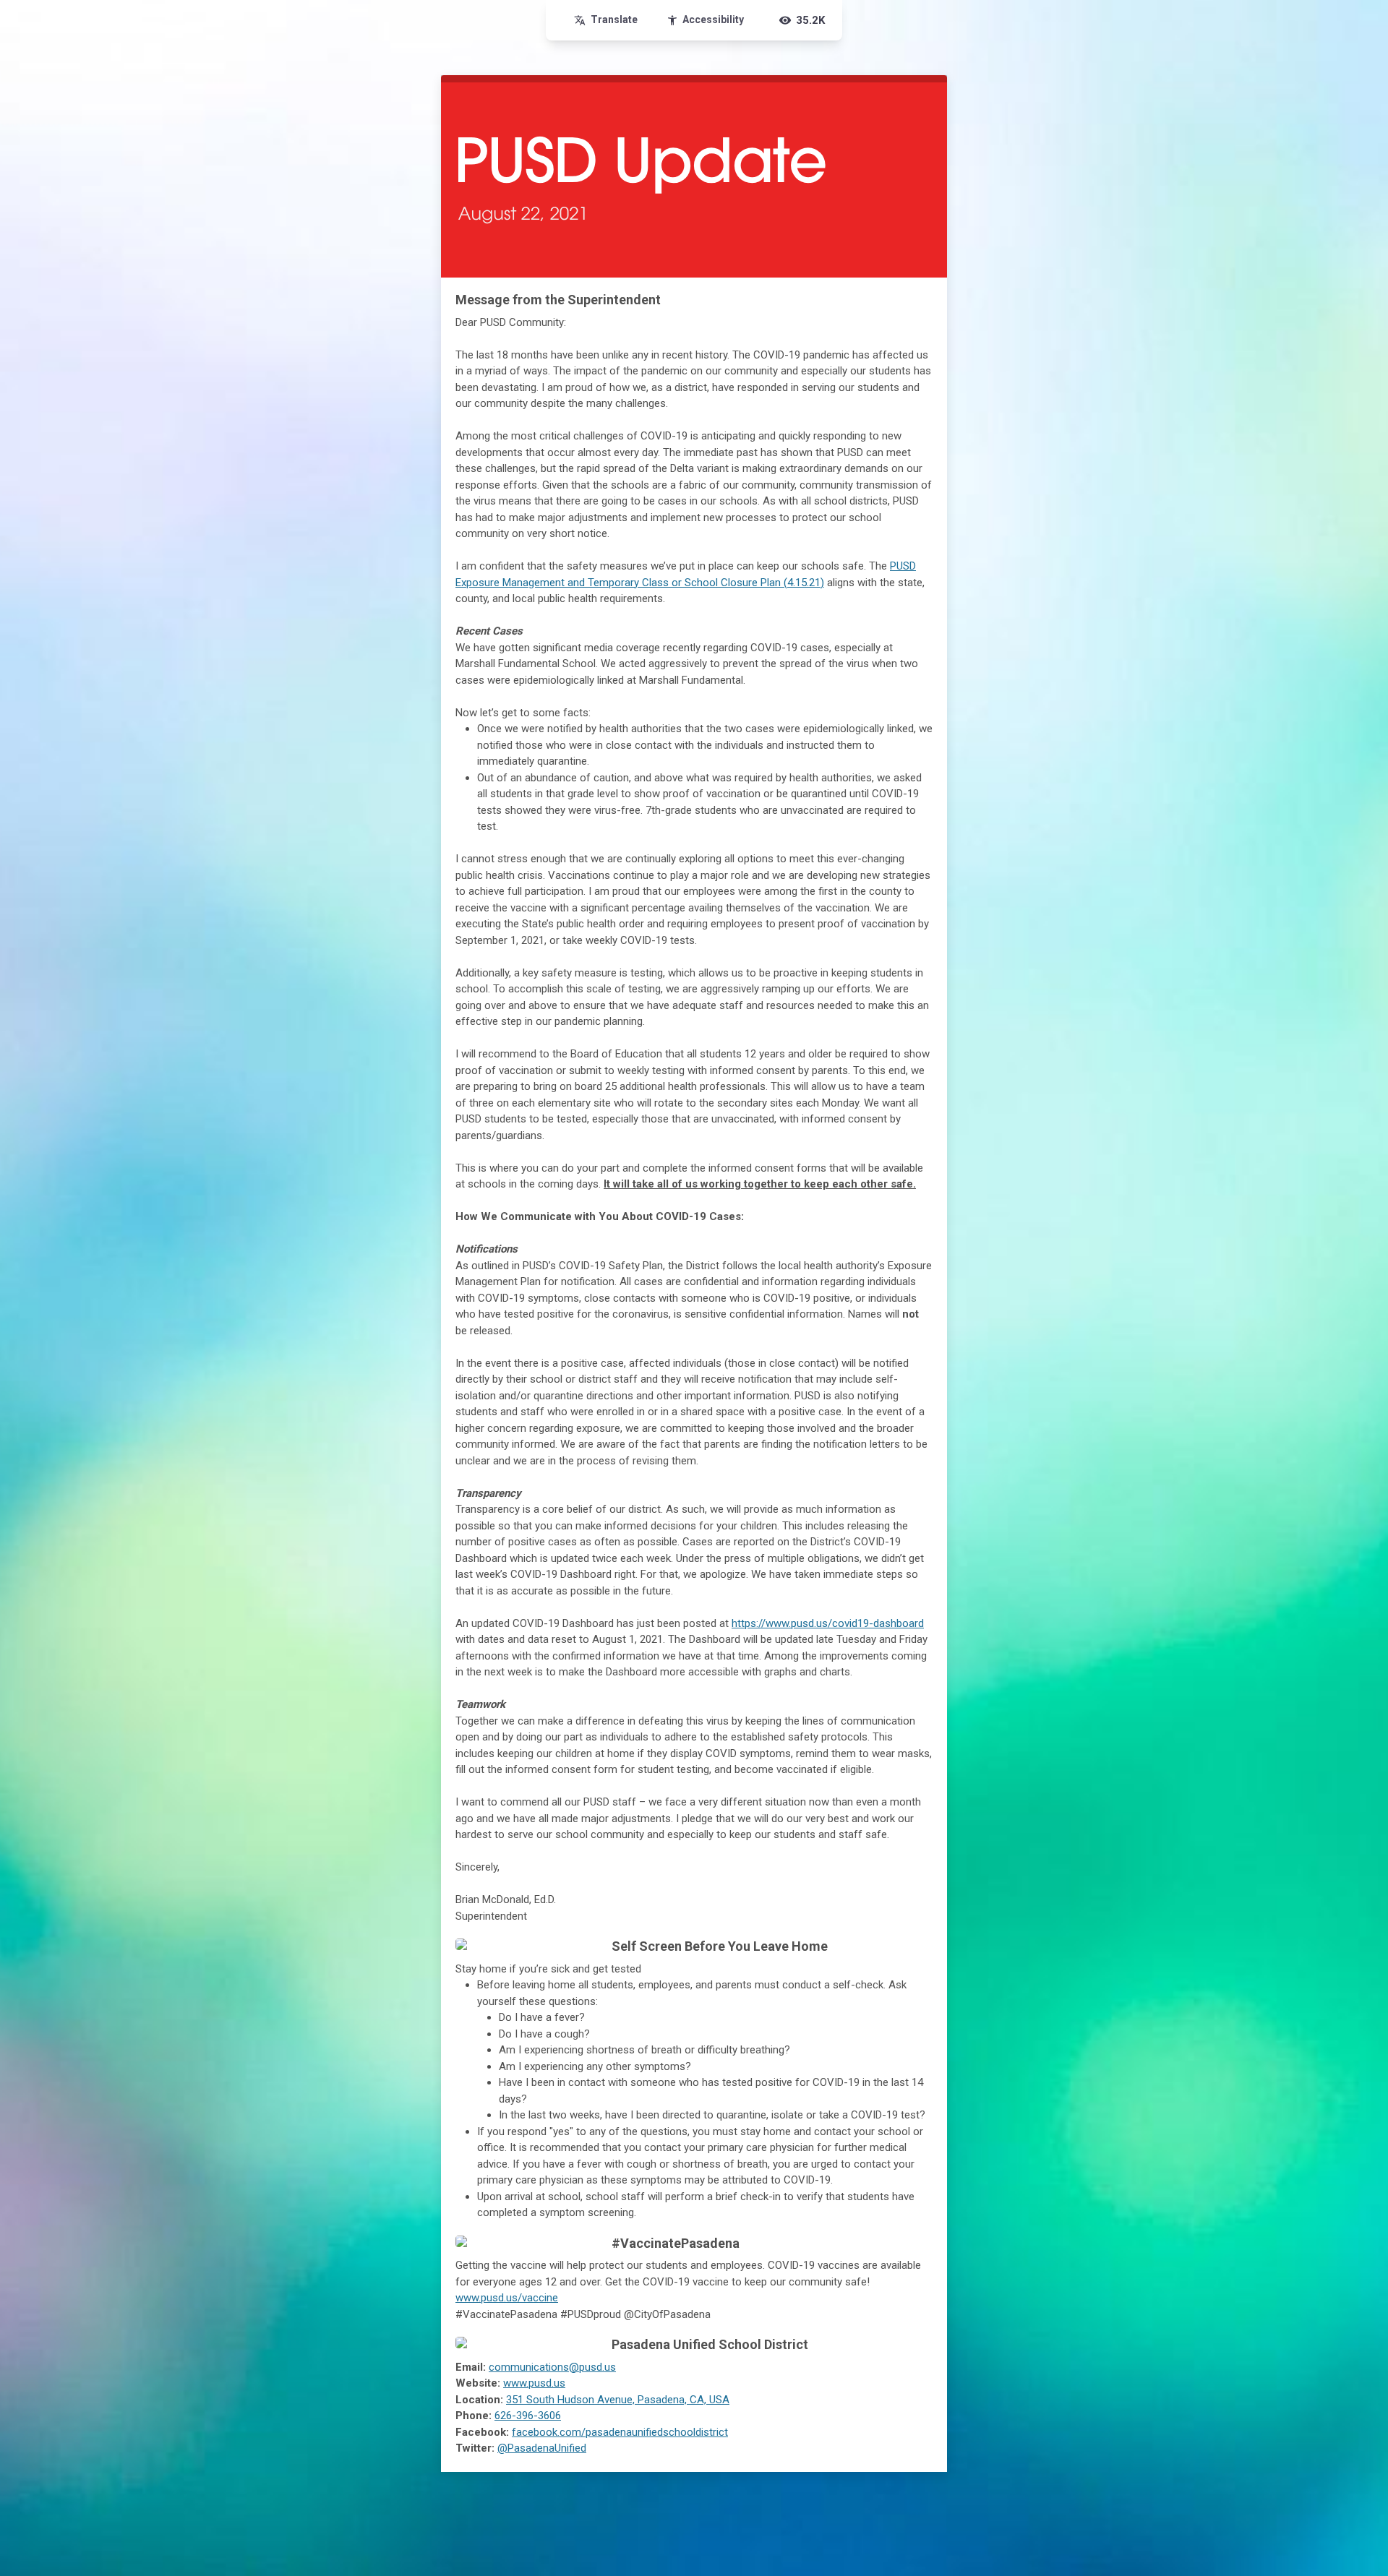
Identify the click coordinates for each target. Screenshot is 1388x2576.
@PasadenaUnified (542, 2448)
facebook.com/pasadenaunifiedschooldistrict (620, 2432)
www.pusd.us (534, 2383)
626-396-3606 (528, 2416)
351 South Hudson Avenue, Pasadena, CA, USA (618, 2400)
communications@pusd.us (552, 2367)
